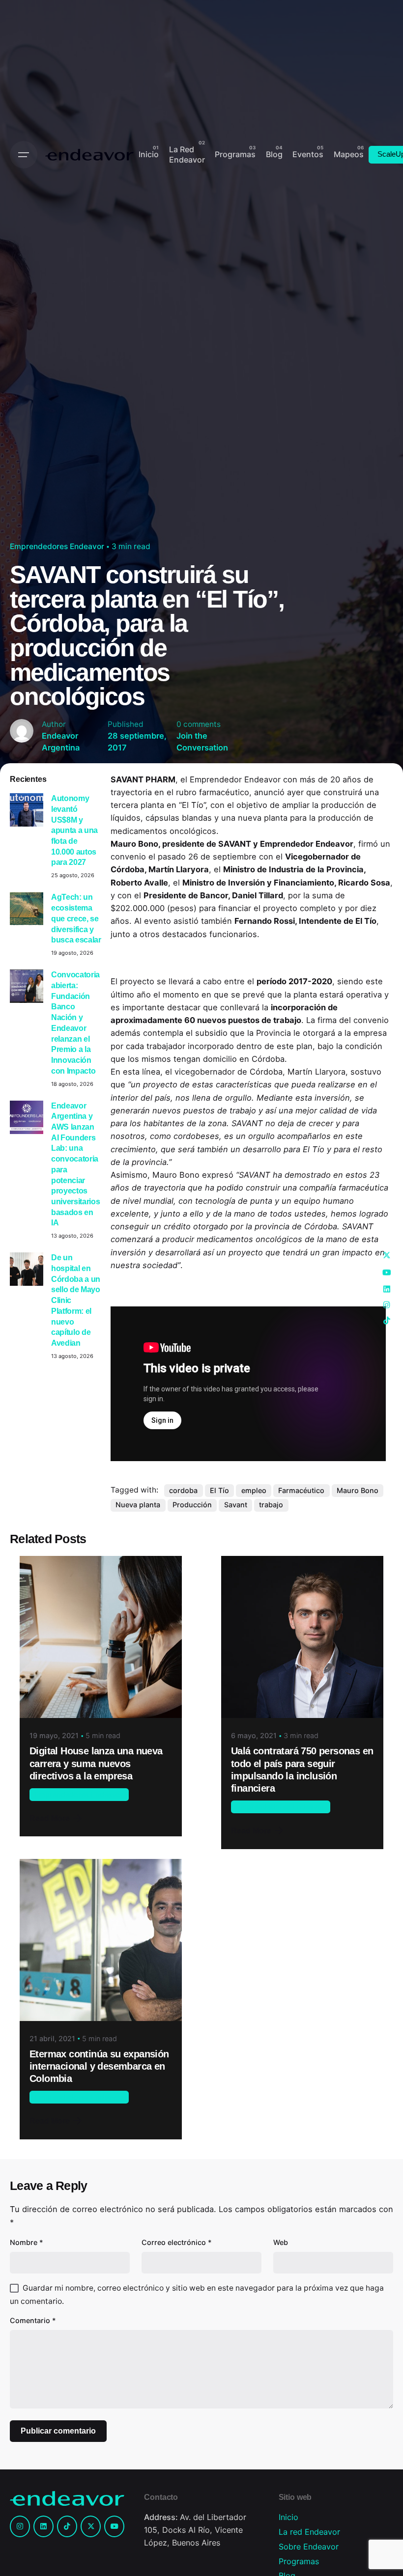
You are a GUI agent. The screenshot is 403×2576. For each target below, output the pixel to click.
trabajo (271, 1505)
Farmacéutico (301, 1490)
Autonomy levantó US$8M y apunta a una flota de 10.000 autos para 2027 (74, 830)
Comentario (33, 2320)
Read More (50, 1818)
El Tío (219, 1490)
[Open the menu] (24, 155)
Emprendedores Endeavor (57, 546)
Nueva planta (138, 1505)
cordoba (183, 1490)
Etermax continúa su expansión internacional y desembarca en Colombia (99, 2066)
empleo (254, 1490)
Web (281, 2242)
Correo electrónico (177, 2242)
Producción (192, 1505)
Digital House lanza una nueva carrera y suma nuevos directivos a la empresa (96, 1763)
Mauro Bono (358, 1490)
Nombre (27, 2242)
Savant (236, 1505)
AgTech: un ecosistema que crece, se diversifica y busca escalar (76, 918)
